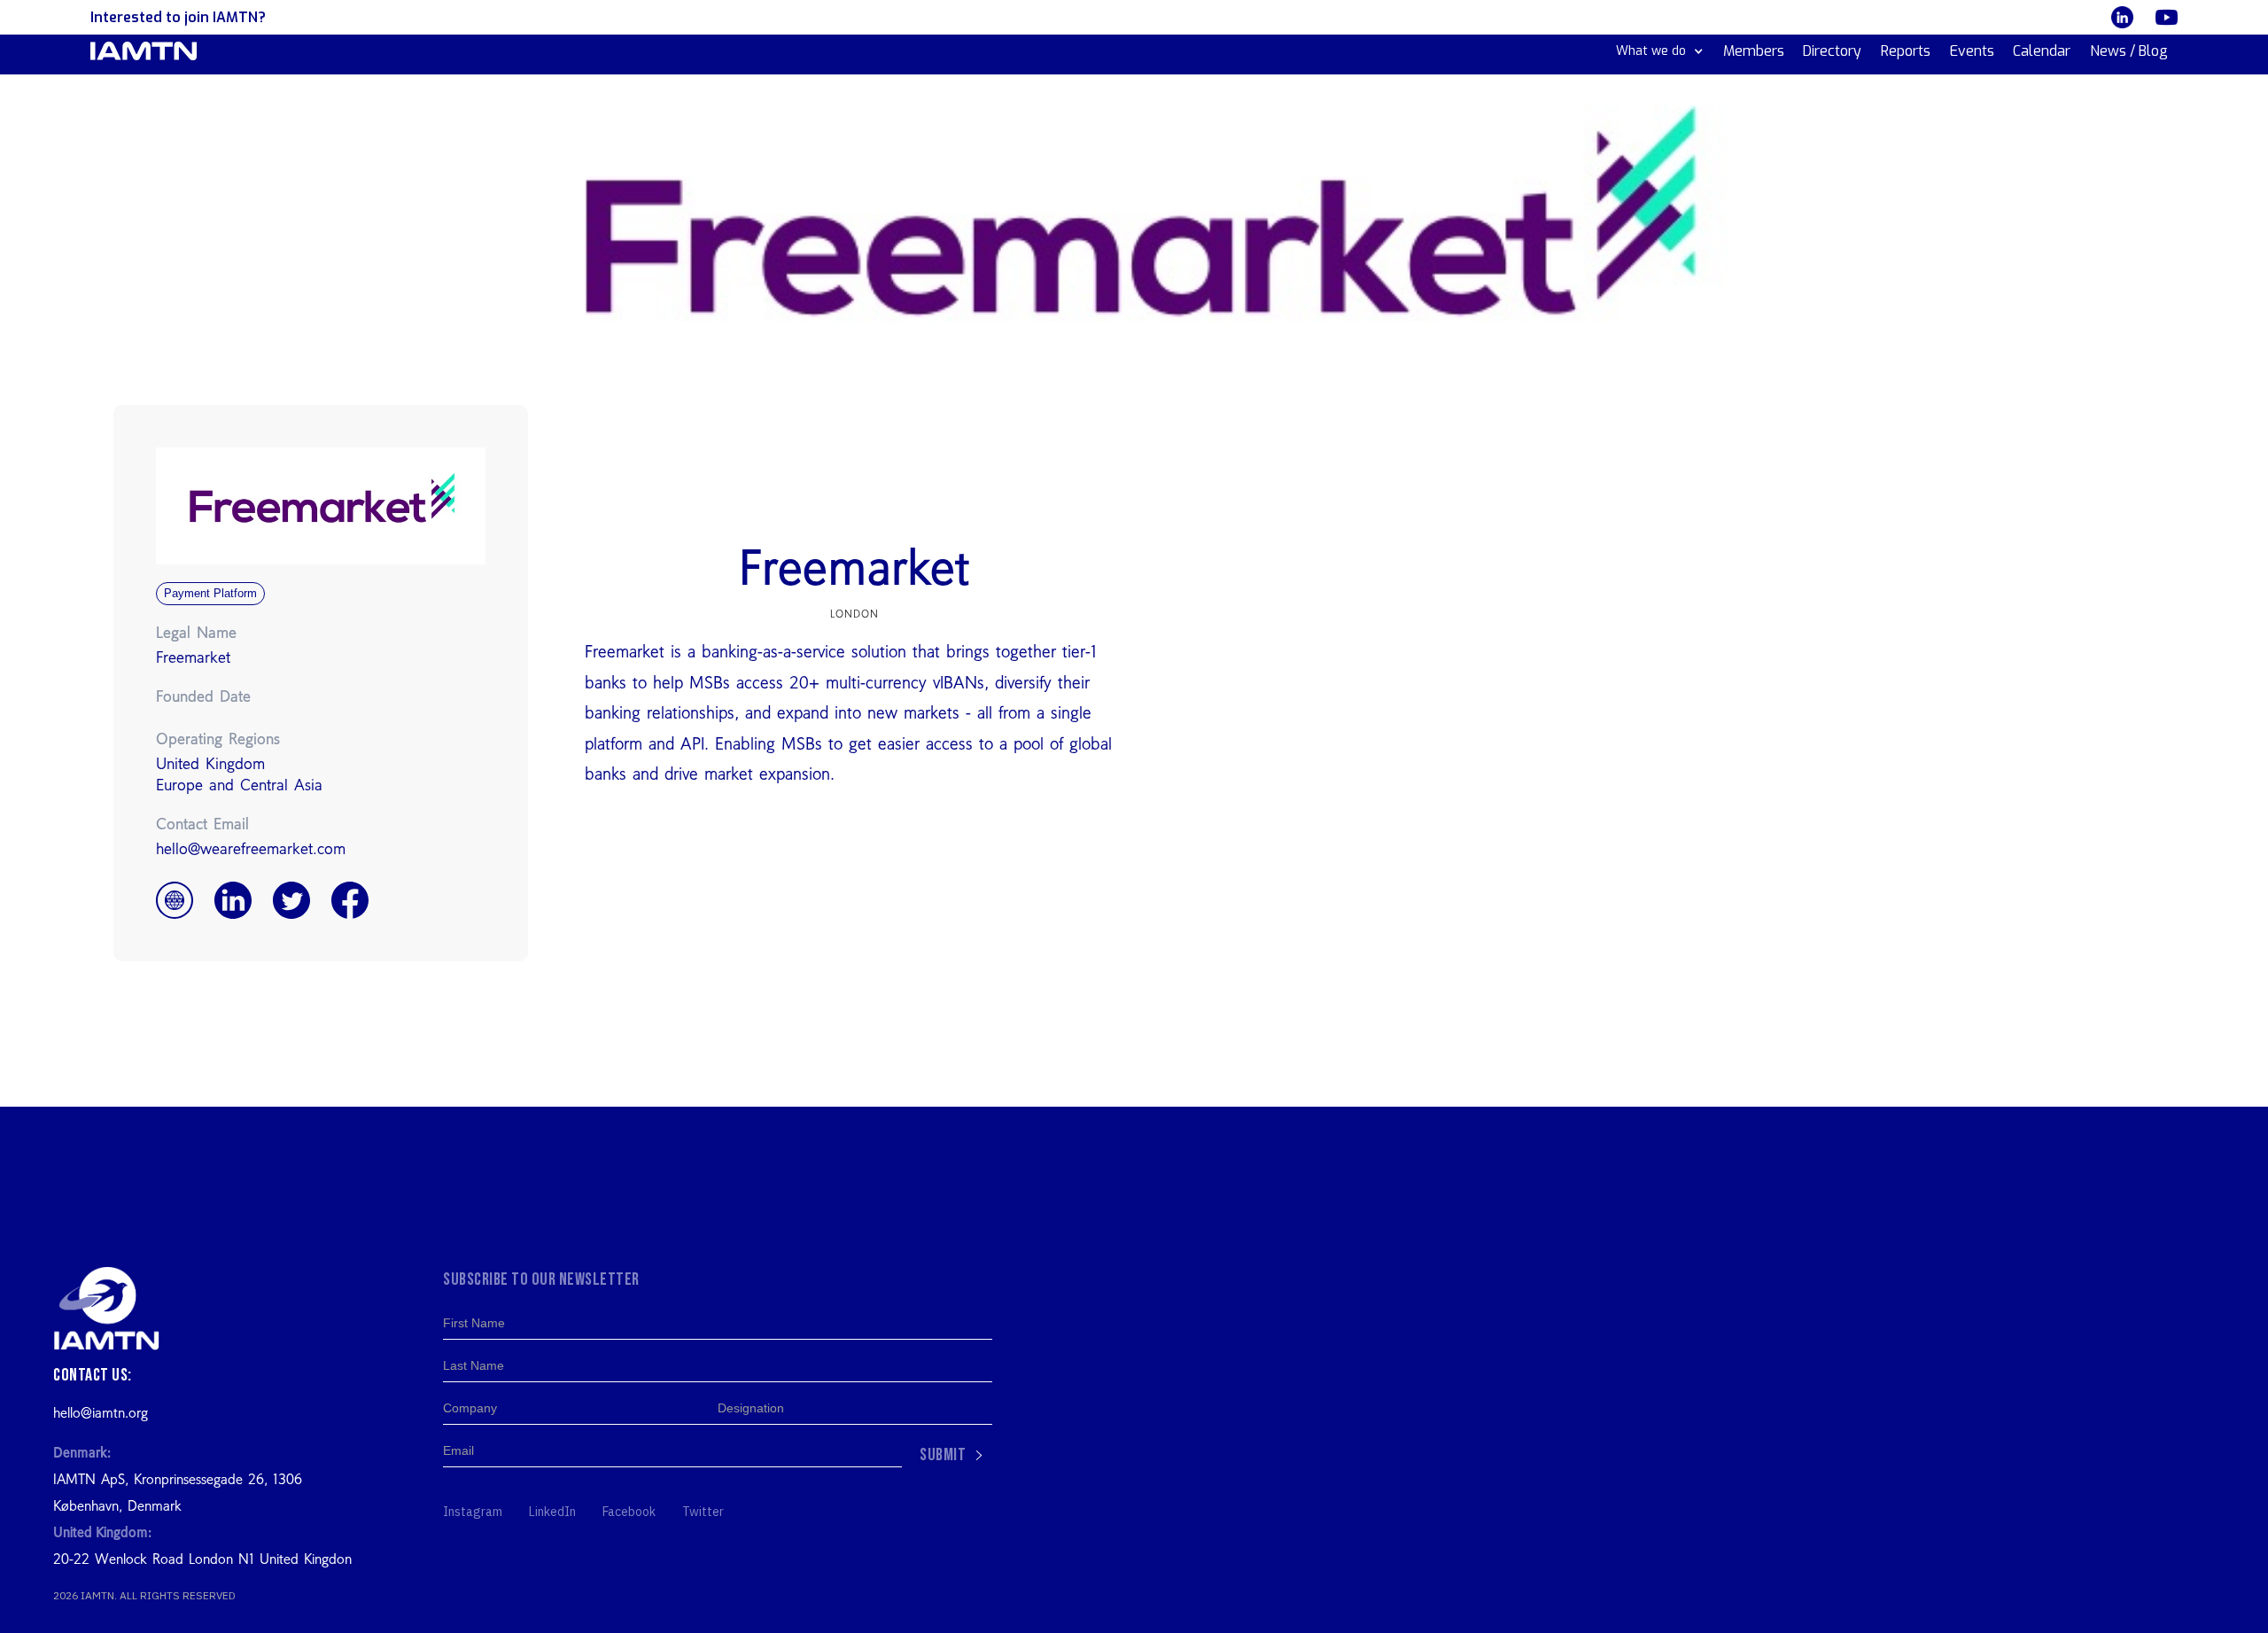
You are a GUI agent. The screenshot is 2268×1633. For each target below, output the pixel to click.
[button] (1660, 51)
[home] (144, 51)
